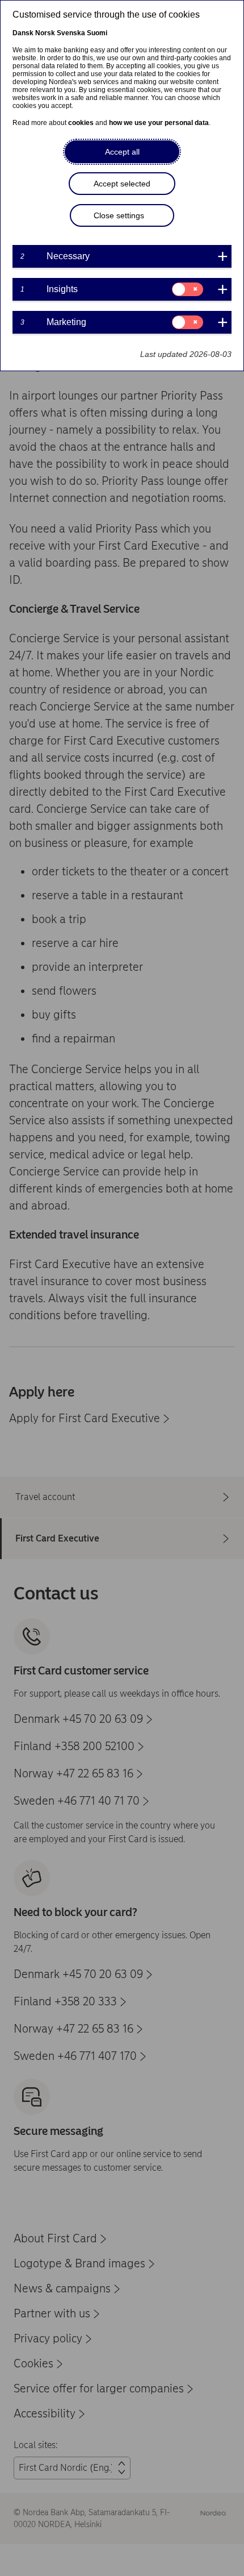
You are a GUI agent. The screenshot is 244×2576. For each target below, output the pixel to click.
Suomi (97, 33)
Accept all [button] (122, 152)
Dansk (23, 33)
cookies (81, 123)
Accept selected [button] (122, 184)
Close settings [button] (119, 215)
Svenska (71, 33)
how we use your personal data (159, 123)
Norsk (45, 33)
